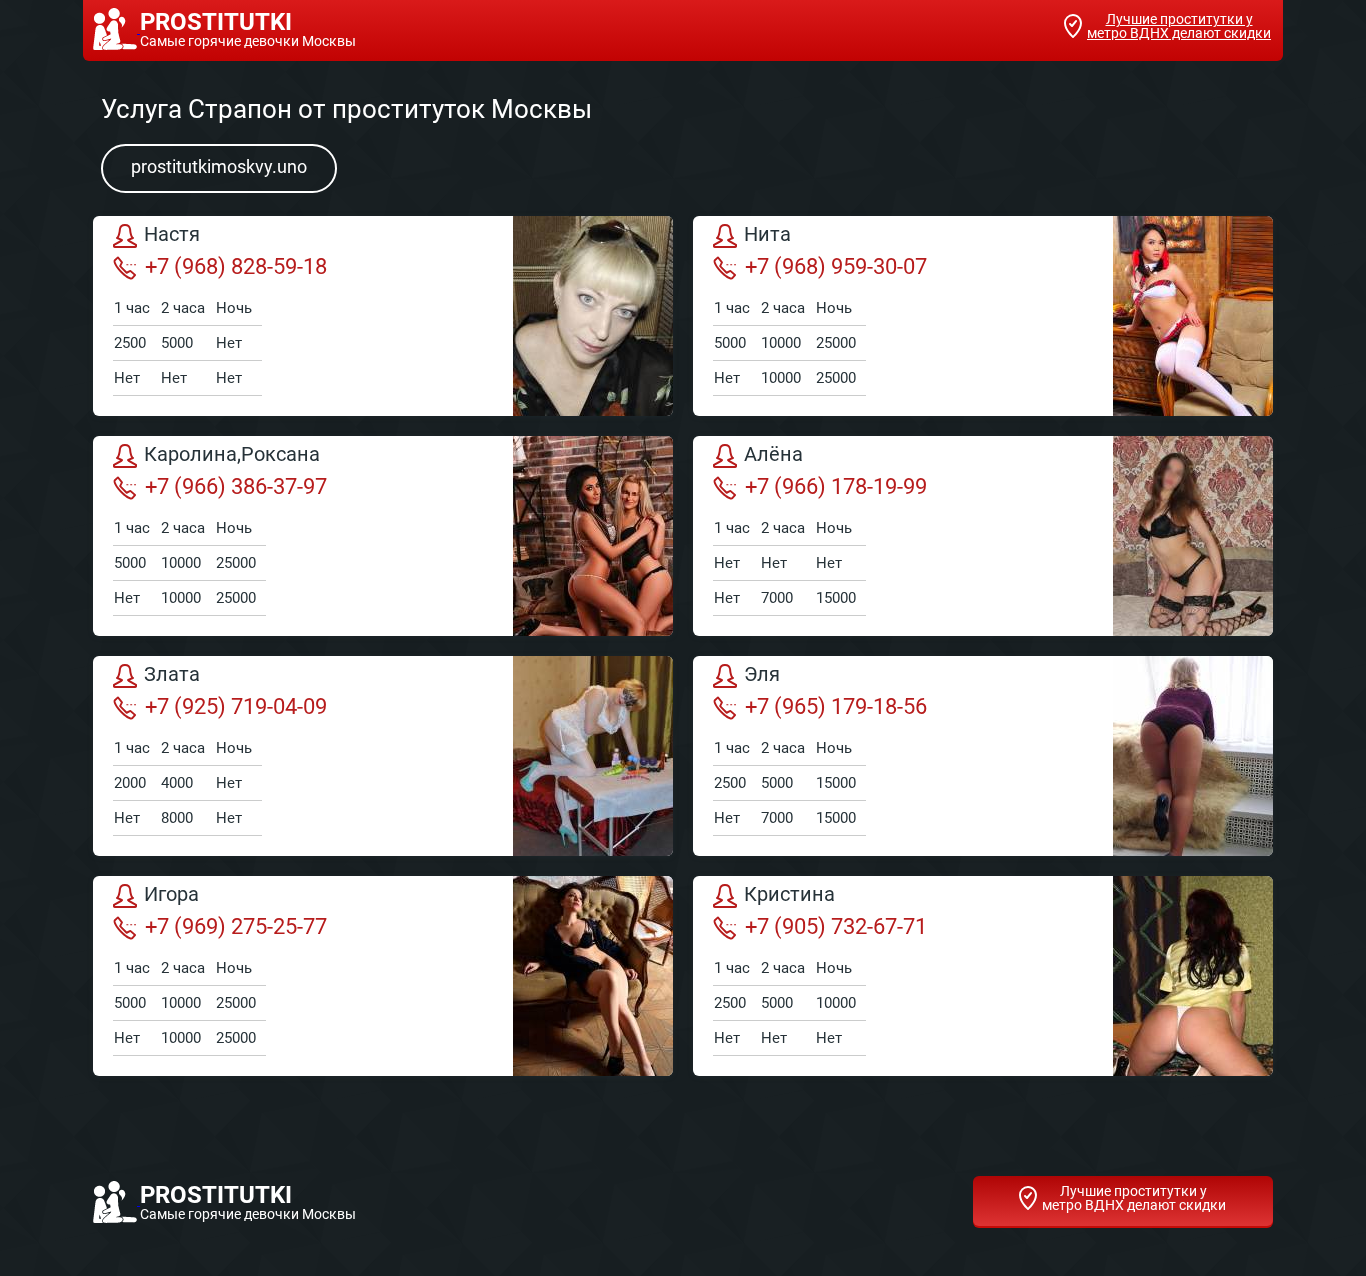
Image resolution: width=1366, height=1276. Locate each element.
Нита (767, 235)
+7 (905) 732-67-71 (836, 926)
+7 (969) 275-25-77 (236, 926)
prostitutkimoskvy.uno (219, 166)
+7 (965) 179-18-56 (836, 706)
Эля (762, 675)
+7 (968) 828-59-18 (236, 266)
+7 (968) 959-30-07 (836, 266)
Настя (172, 235)
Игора (171, 895)
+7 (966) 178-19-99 (836, 486)
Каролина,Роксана (232, 455)
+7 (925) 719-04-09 (236, 706)
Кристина (789, 895)
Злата (172, 675)
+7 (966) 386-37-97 (236, 486)
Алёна (773, 455)
